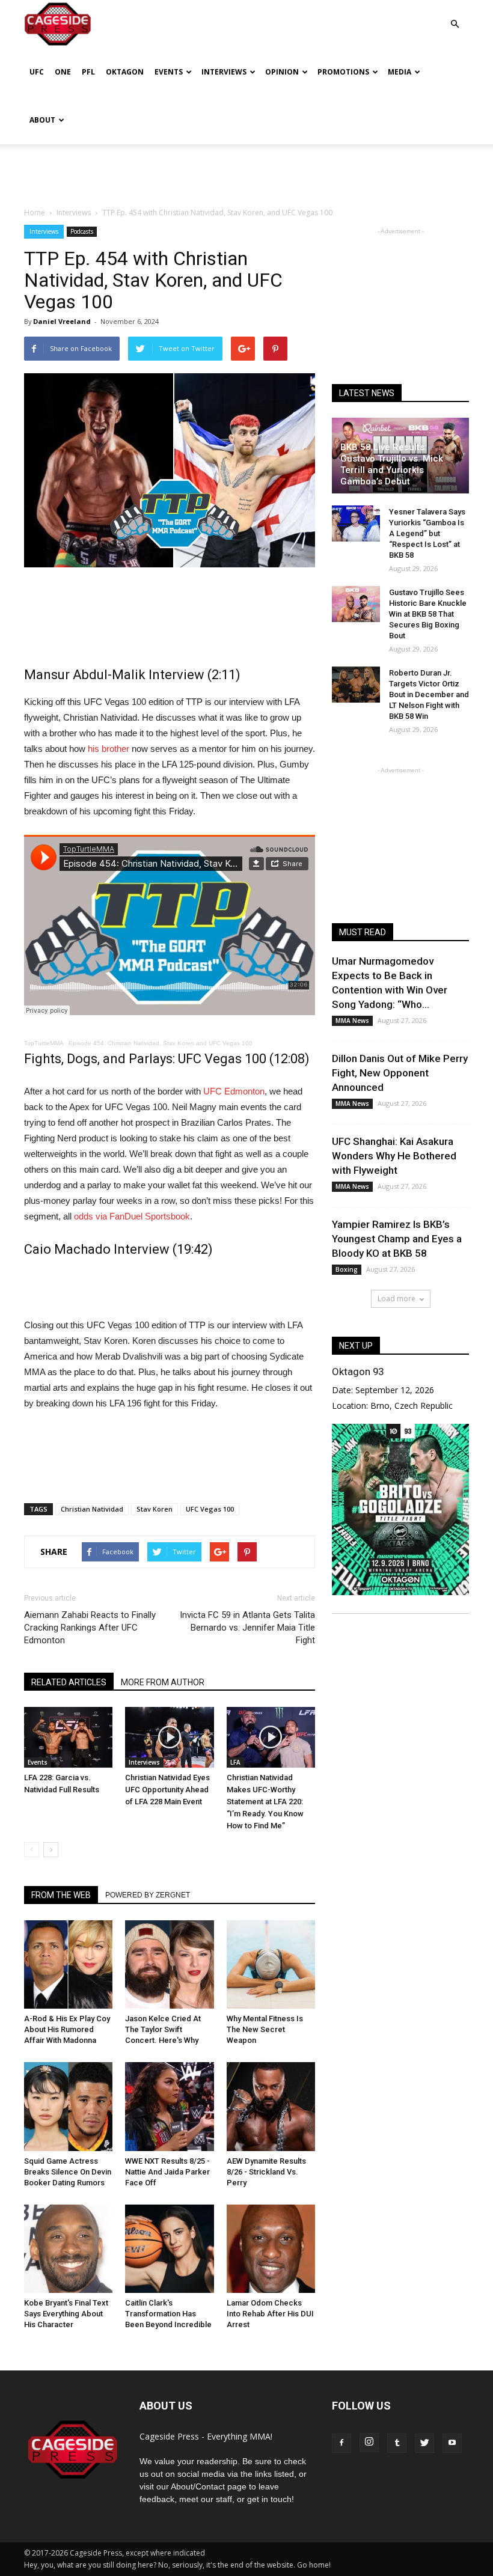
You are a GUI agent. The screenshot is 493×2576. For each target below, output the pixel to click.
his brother (109, 749)
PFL (88, 72)
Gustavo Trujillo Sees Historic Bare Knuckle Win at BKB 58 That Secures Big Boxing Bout (428, 614)
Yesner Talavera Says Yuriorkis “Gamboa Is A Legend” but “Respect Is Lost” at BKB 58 (427, 533)
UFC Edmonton (234, 1091)
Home (35, 212)
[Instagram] (369, 2443)
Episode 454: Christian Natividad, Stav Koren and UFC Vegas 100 (161, 1043)
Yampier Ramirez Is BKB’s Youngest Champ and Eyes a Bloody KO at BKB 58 (397, 1239)
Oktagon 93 (358, 1372)
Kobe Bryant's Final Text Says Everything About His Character (66, 2314)
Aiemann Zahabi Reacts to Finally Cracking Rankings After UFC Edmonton (90, 1628)
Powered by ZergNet (148, 1895)
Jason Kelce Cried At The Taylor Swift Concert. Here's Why (163, 2029)
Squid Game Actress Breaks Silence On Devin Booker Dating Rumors (68, 2172)
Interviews (224, 72)
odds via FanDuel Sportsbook (132, 1216)
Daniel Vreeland (62, 321)
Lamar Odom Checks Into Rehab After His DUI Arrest (270, 2314)
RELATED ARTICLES (69, 1682)
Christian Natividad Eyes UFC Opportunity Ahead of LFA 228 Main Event (167, 1790)
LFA (235, 1762)
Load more (397, 1299)
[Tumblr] (397, 2443)
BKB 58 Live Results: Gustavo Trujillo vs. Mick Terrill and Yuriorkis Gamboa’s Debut (392, 464)
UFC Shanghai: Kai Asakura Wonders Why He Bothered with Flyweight (394, 1156)
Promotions (343, 72)
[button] (455, 15)
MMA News (352, 1021)
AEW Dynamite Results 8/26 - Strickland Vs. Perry (266, 2172)
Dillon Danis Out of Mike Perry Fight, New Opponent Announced (400, 1073)
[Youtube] (452, 2443)
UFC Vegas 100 (210, 1509)
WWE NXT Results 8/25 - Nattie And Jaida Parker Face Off (167, 2172)
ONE (63, 72)
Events (169, 72)
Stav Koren (155, 1509)
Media (400, 72)
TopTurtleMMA (44, 1043)
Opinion (282, 72)
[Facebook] (341, 2443)
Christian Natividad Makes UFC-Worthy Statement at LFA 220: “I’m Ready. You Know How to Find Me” (265, 1802)
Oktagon (125, 72)
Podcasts (82, 231)
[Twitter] (424, 2443)
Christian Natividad (92, 1509)
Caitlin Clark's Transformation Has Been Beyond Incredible (168, 2314)
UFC (37, 72)
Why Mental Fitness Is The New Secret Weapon (265, 2029)
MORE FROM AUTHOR (163, 1682)
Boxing (347, 1269)
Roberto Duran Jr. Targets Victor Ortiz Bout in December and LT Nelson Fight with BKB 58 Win (429, 694)
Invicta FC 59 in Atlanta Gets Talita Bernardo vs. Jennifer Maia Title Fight (247, 1628)
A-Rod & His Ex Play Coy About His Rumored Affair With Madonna (67, 2029)
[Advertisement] (246, 171)
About (42, 120)
